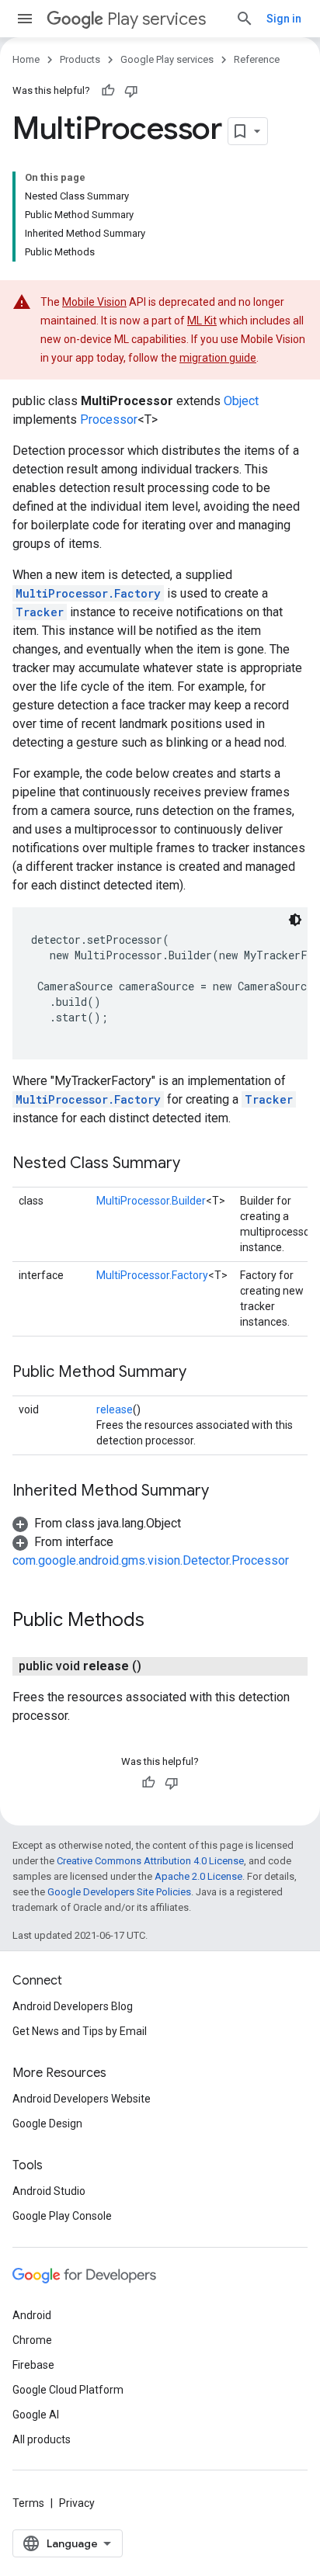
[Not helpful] (131, 91)
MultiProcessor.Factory (88, 593)
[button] (97, 1523)
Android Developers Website (82, 2099)
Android (32, 2315)
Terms (28, 2503)
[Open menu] (25, 19)
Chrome (32, 2340)
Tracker (40, 612)
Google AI (36, 2415)
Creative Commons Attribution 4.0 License (150, 1861)
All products (42, 2439)
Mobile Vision (94, 302)
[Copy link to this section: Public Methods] (160, 1621)
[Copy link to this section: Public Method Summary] (202, 1373)
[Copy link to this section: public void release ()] (157, 1666)
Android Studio (49, 2191)
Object (241, 401)
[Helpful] (108, 91)
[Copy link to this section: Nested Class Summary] (196, 1164)
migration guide (218, 358)
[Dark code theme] (295, 920)
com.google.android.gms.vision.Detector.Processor (151, 1560)
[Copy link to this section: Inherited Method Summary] (224, 1492)
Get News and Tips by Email (80, 2031)
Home (26, 59)
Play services (157, 19)
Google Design (47, 2124)
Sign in (284, 19)
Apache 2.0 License (198, 1876)
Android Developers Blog (73, 2006)
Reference (257, 59)
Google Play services (167, 59)
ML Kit (202, 321)
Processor (109, 420)
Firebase (33, 2365)
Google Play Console (62, 2216)
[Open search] (245, 19)
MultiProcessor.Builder (151, 1201)
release (115, 1409)
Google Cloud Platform (68, 2390)
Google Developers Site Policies (119, 1892)
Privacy (77, 2503)
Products (80, 59)
